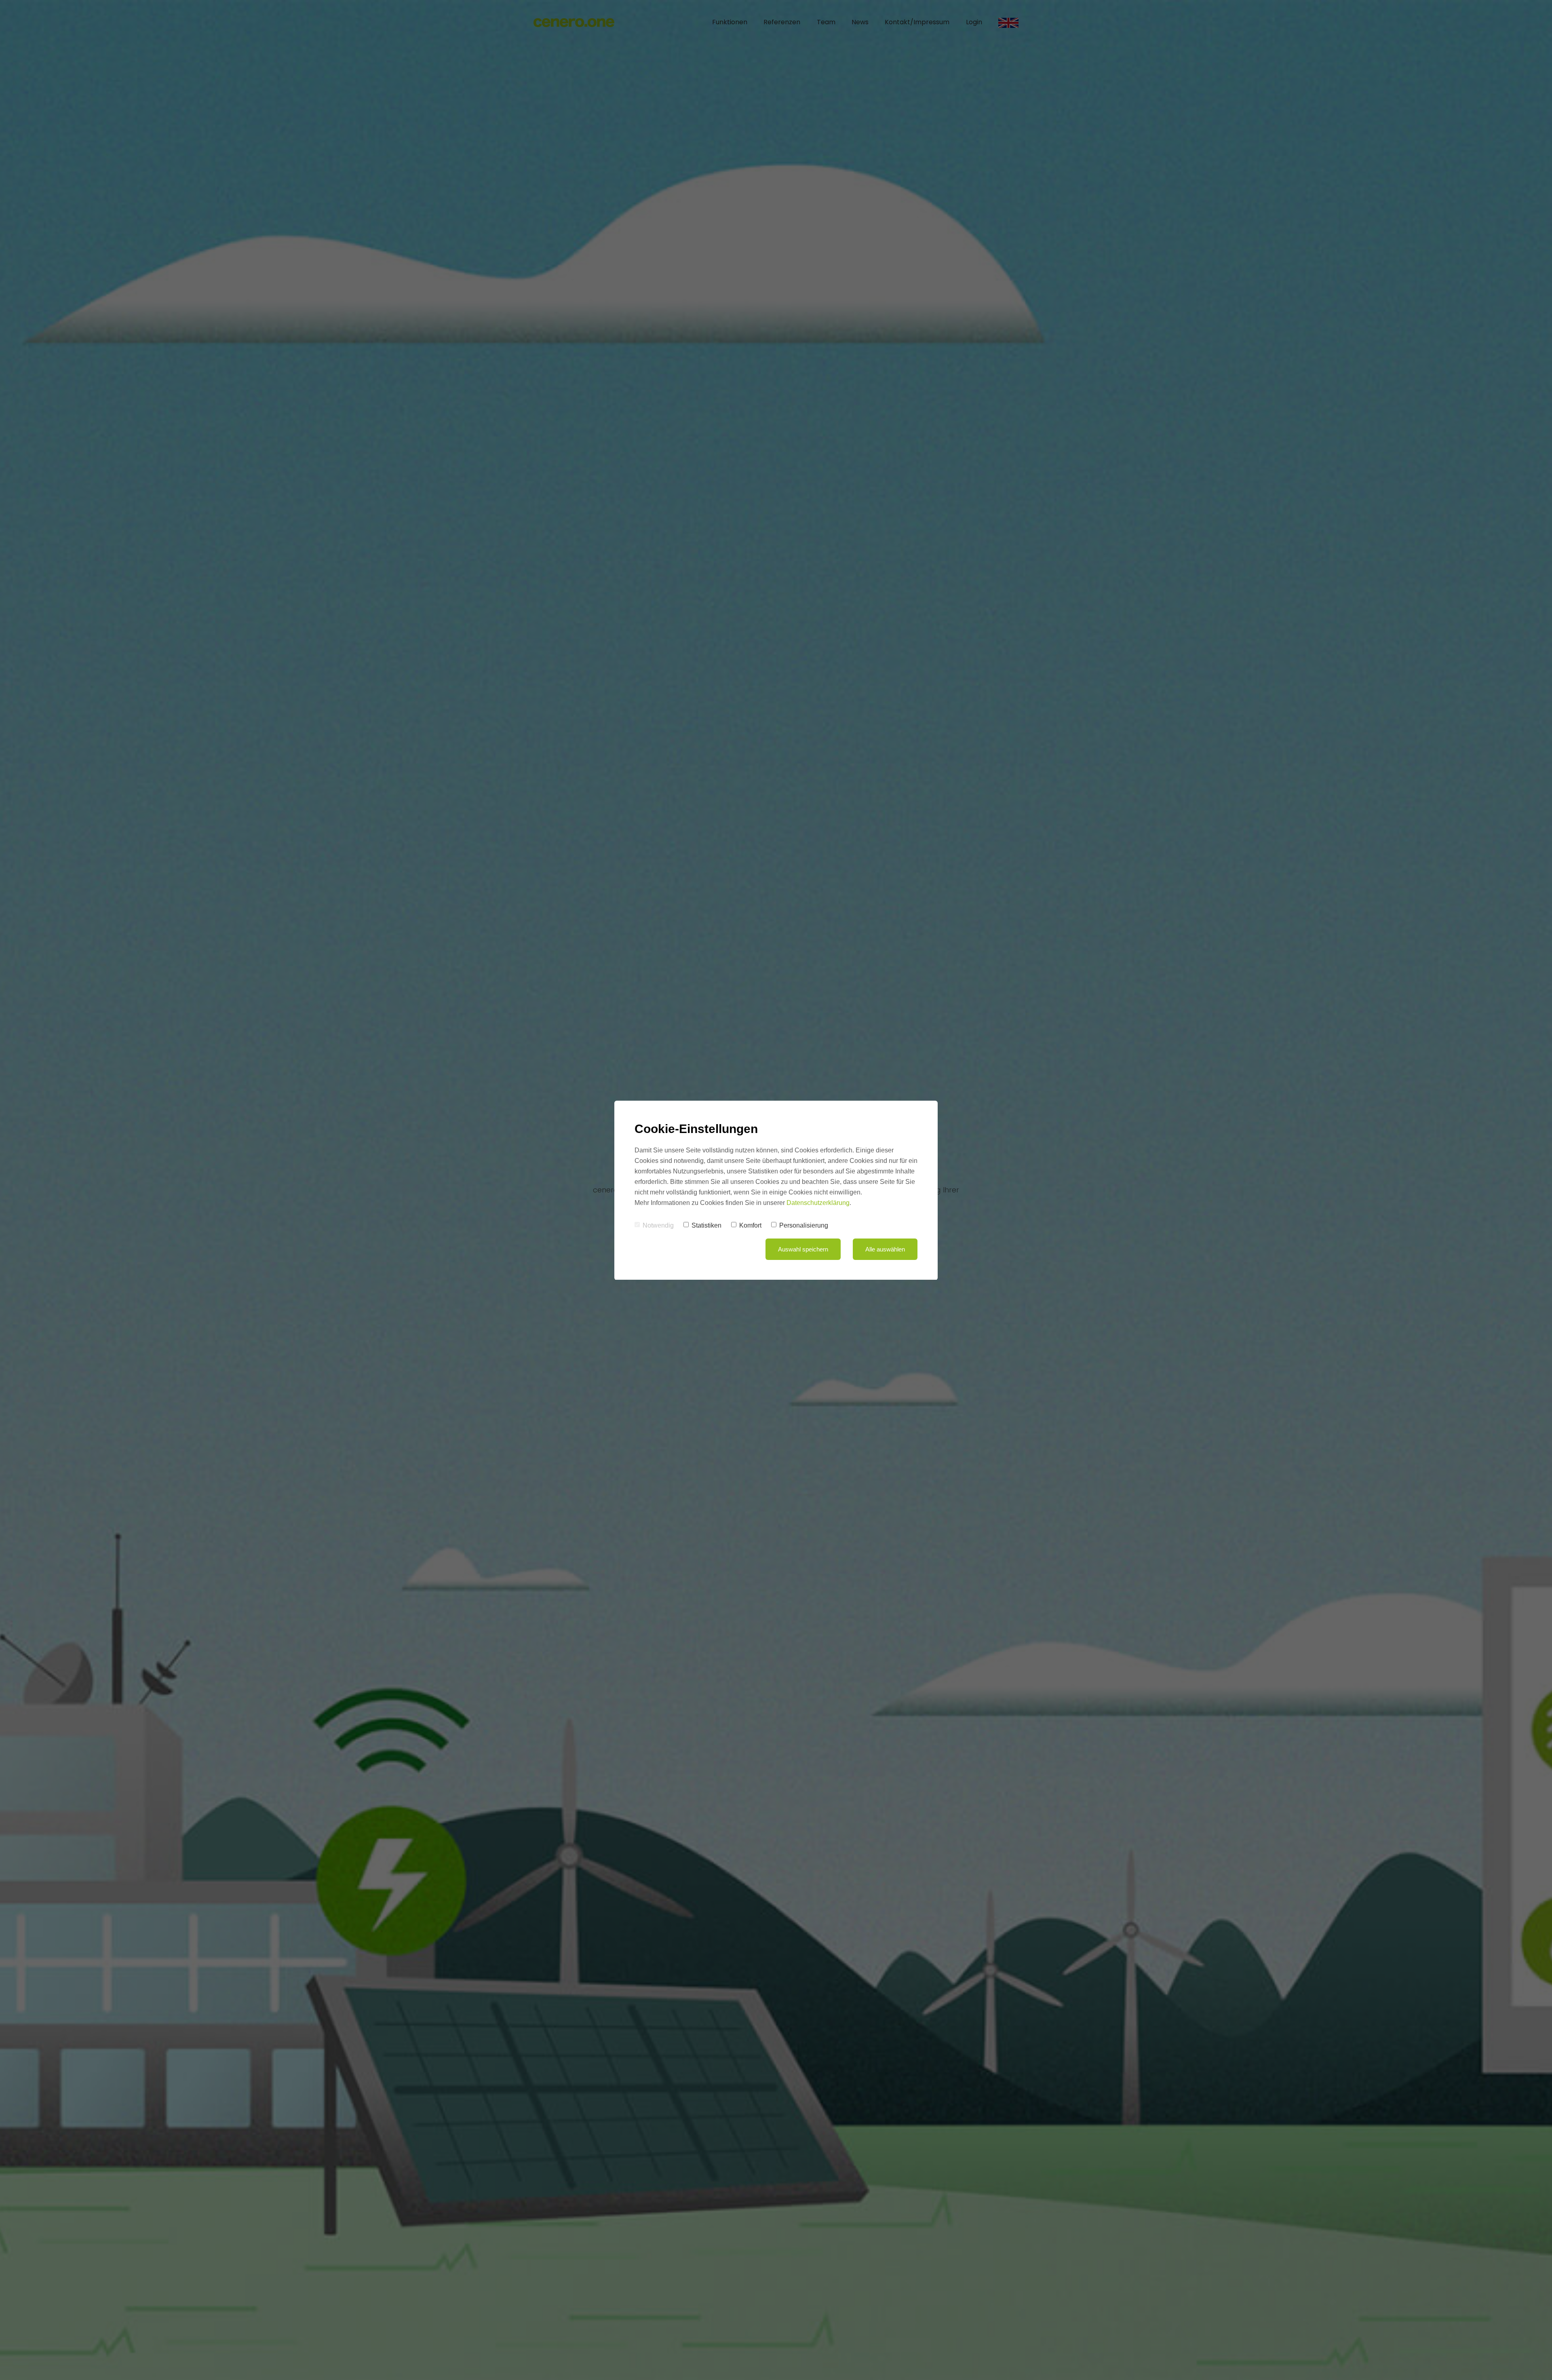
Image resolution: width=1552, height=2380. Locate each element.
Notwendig (658, 1225)
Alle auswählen (885, 1249)
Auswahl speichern (803, 1249)
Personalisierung (804, 1225)
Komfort (750, 1225)
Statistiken (706, 1225)
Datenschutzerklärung (818, 1203)
